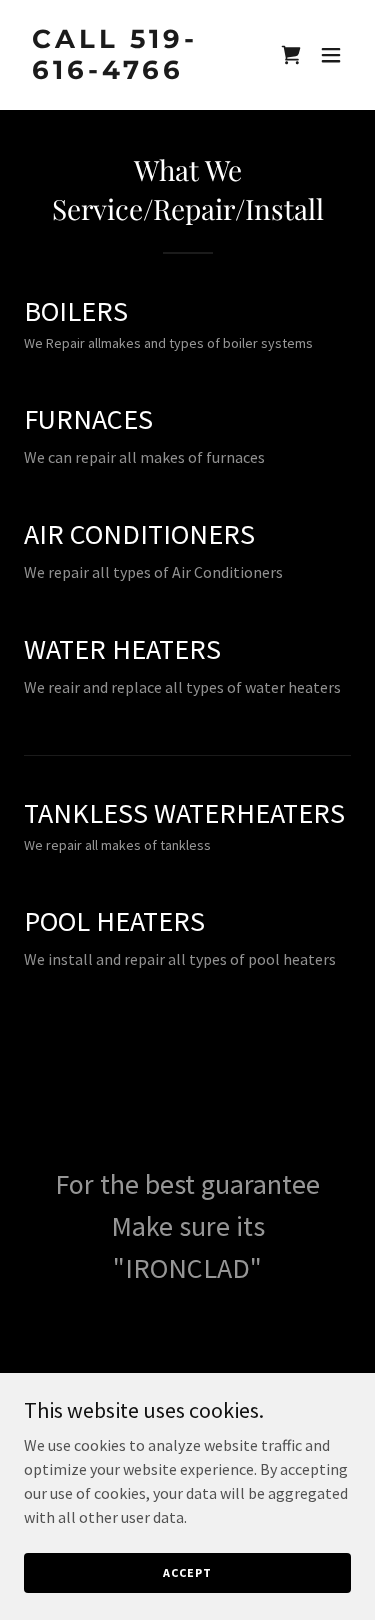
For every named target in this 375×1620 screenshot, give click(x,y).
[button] (331, 55)
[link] (138, 73)
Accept (187, 1572)
